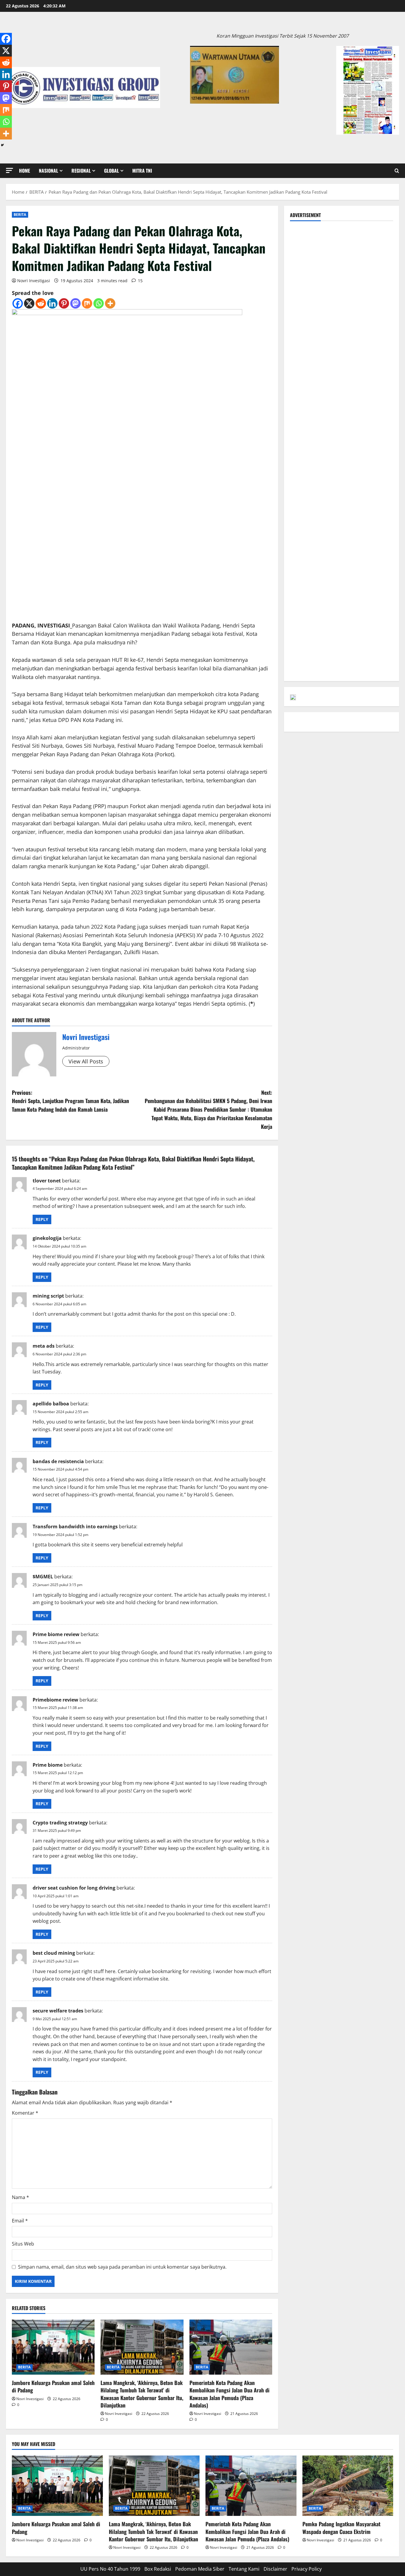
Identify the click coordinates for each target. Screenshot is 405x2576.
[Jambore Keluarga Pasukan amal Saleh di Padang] (53, 2347)
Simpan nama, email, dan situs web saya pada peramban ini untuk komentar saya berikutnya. (122, 2267)
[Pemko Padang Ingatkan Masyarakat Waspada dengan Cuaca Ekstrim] (348, 2486)
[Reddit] (41, 303)
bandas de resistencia (58, 1461)
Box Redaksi (158, 2569)
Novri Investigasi (34, 281)
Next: (208, 1109)
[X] (29, 303)
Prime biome (48, 1765)
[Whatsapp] (99, 303)
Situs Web (23, 2244)
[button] (9, 170)
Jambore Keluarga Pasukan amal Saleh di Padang (53, 2386)
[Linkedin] (52, 303)
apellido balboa (51, 1404)
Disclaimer (275, 2569)
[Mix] (87, 303)
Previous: (70, 1101)
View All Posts (86, 1061)
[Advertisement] (342, 268)
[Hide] (2, 145)
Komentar (25, 2113)
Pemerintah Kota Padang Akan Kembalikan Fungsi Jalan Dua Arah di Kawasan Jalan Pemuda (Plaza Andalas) (229, 2394)
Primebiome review (55, 1700)
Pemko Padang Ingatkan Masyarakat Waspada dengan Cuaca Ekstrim (341, 2528)
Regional (81, 171)
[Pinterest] (64, 303)
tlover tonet (47, 1181)
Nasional (48, 171)
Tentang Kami (244, 2569)
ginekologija (47, 1238)
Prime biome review (56, 1634)
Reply (42, 1219)
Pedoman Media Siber (200, 2569)
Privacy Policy (307, 2569)
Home (24, 171)
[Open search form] (397, 171)
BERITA (20, 215)
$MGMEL (43, 1577)
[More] (110, 303)
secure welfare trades (58, 2011)
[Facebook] (18, 303)
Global (111, 171)
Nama (20, 2197)
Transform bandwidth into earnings (75, 1527)
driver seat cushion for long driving (74, 1888)
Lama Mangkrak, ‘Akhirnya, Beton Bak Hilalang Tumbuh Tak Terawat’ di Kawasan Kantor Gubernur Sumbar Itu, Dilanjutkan (142, 2394)
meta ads (44, 1346)
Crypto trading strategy (60, 1823)
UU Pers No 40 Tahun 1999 (110, 2569)
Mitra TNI (142, 171)
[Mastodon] (75, 303)
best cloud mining (54, 1953)
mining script (48, 1296)
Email (20, 2221)
